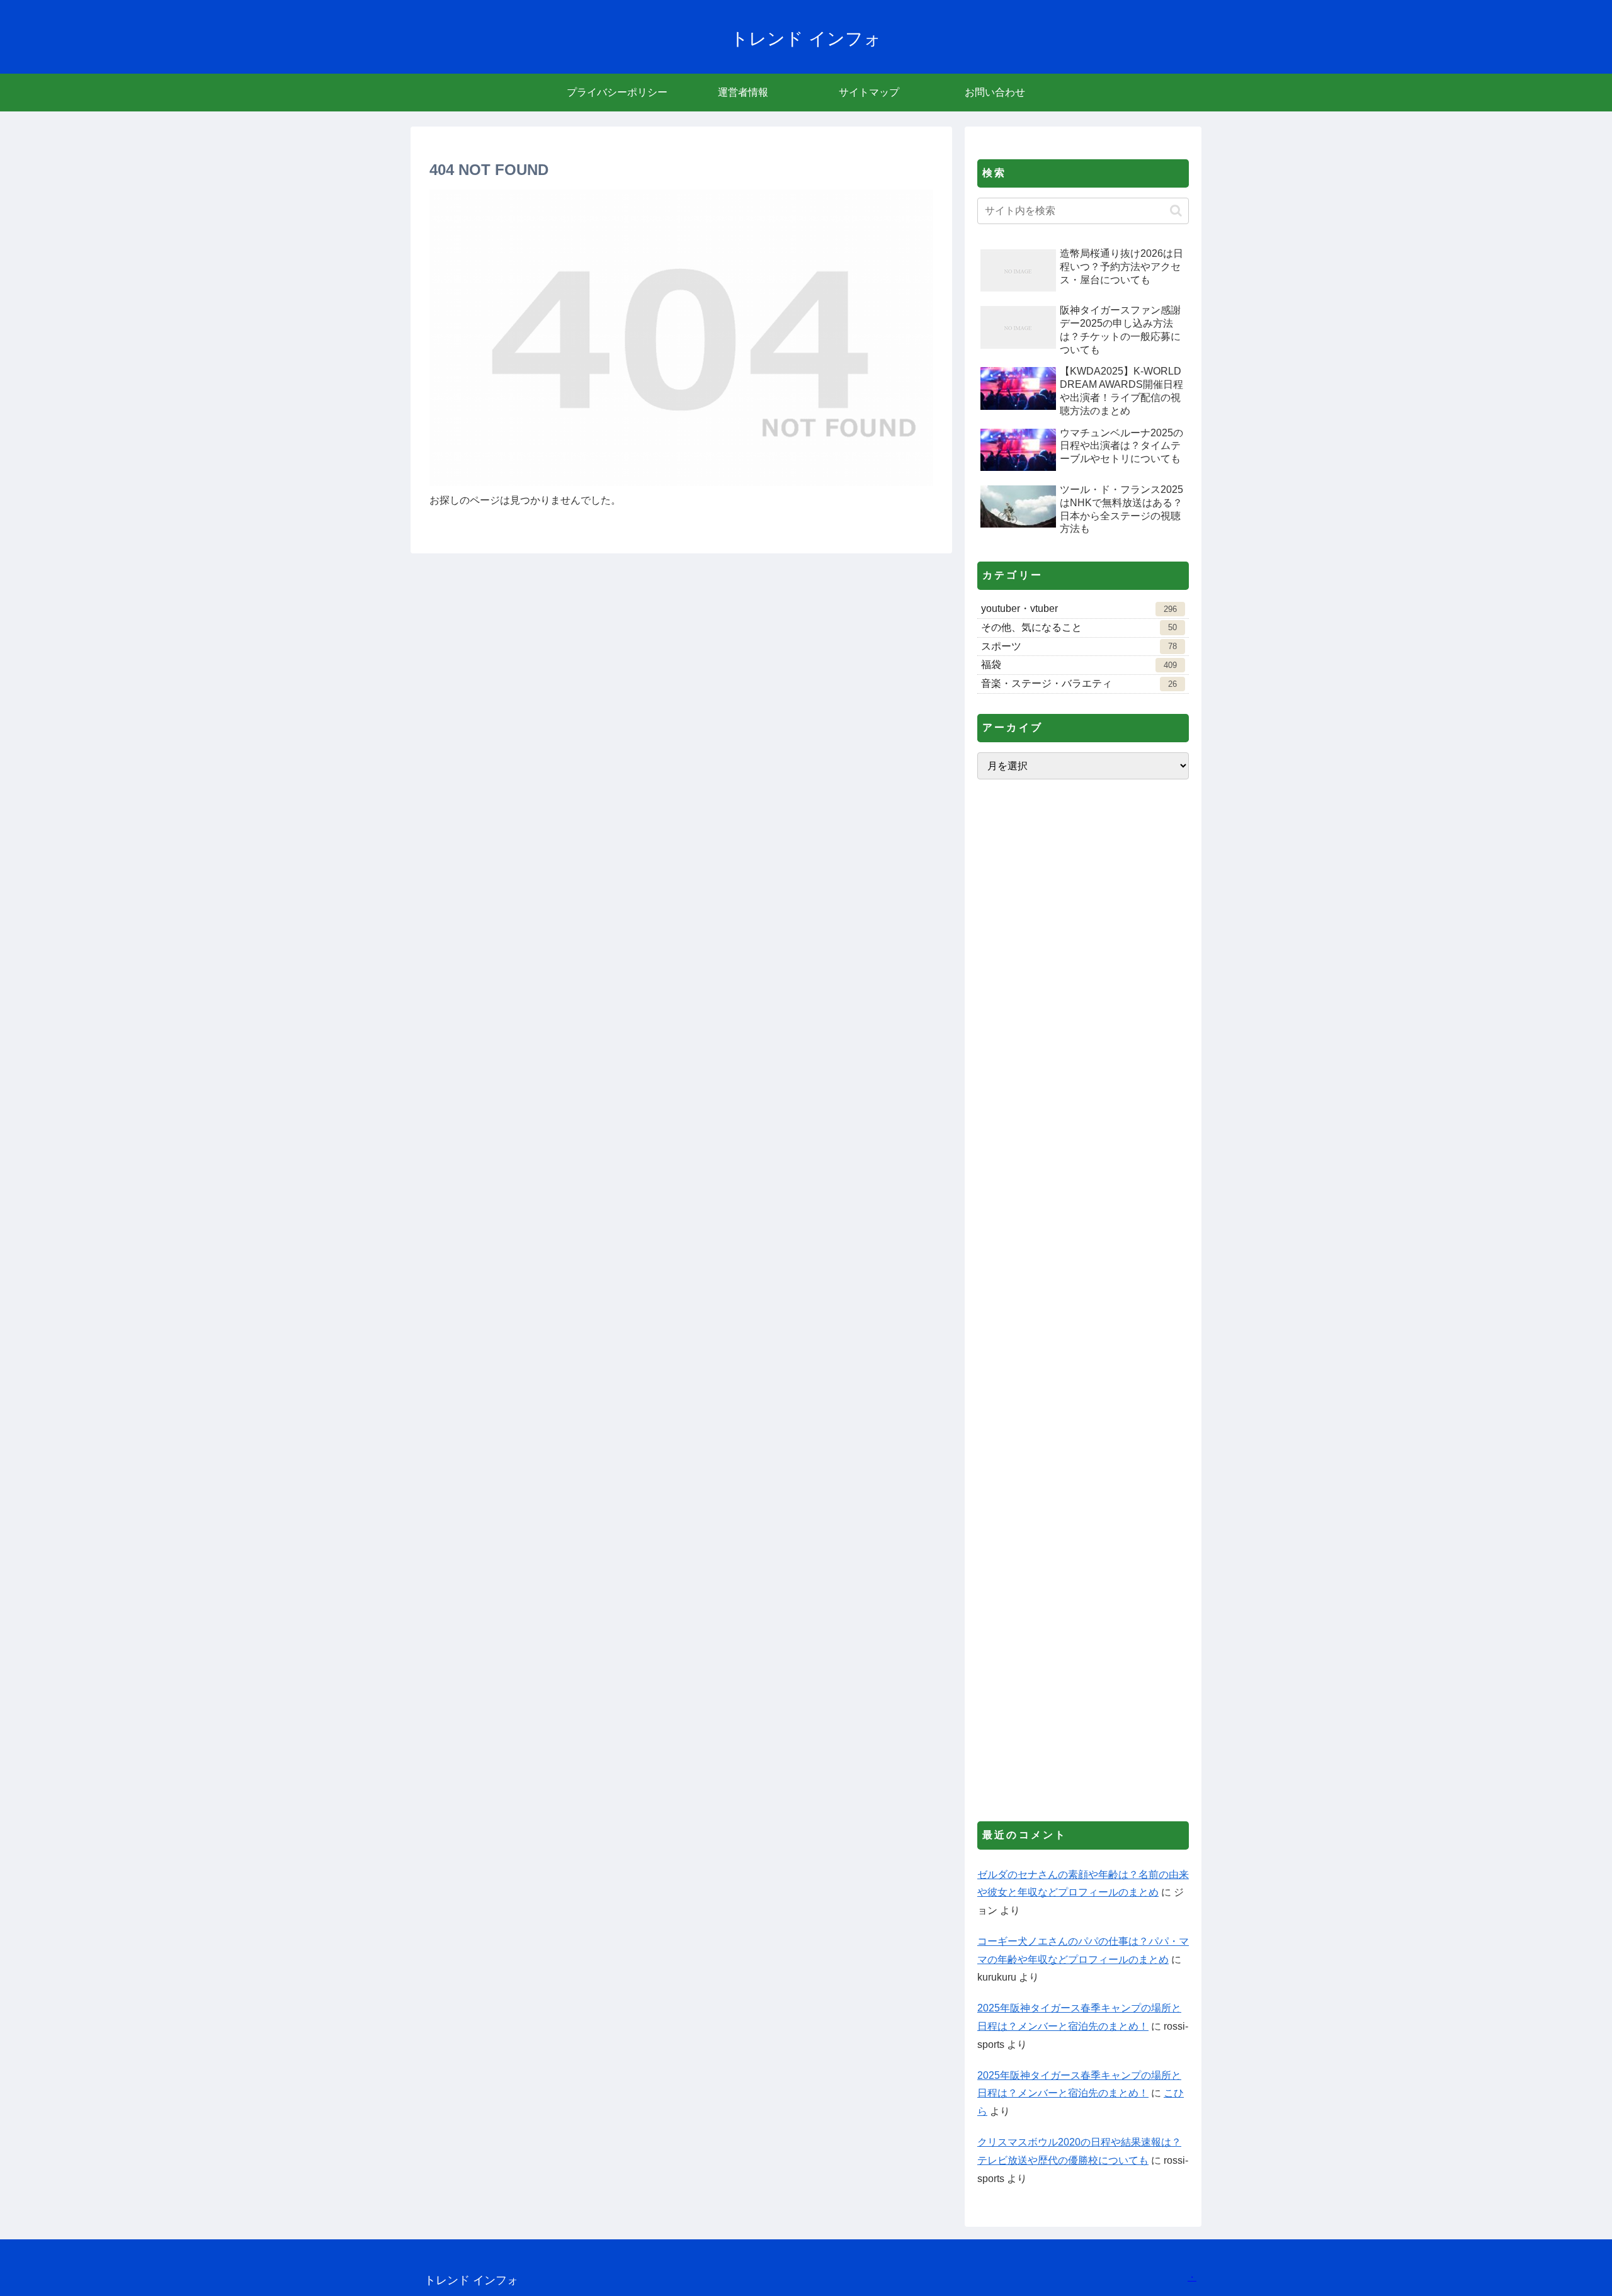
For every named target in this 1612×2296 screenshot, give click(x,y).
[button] (1176, 211)
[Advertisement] (1083, 1300)
